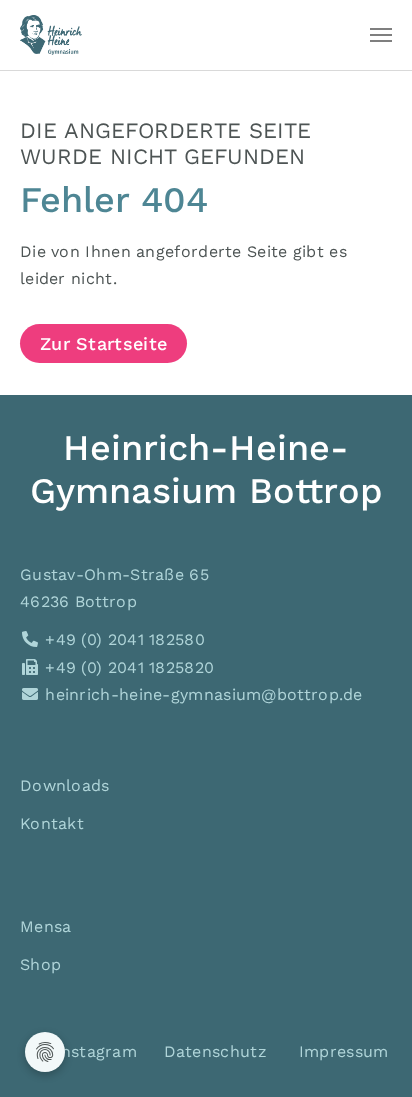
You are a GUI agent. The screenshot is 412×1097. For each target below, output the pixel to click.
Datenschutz (215, 1051)
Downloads (65, 785)
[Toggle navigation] (381, 35)
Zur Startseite (103, 343)
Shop (40, 964)
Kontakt (52, 823)
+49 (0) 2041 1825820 (127, 667)
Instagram (93, 1051)
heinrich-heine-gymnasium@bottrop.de (201, 694)
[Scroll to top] (368, 1053)
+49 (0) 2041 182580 (122, 639)
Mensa (46, 926)
